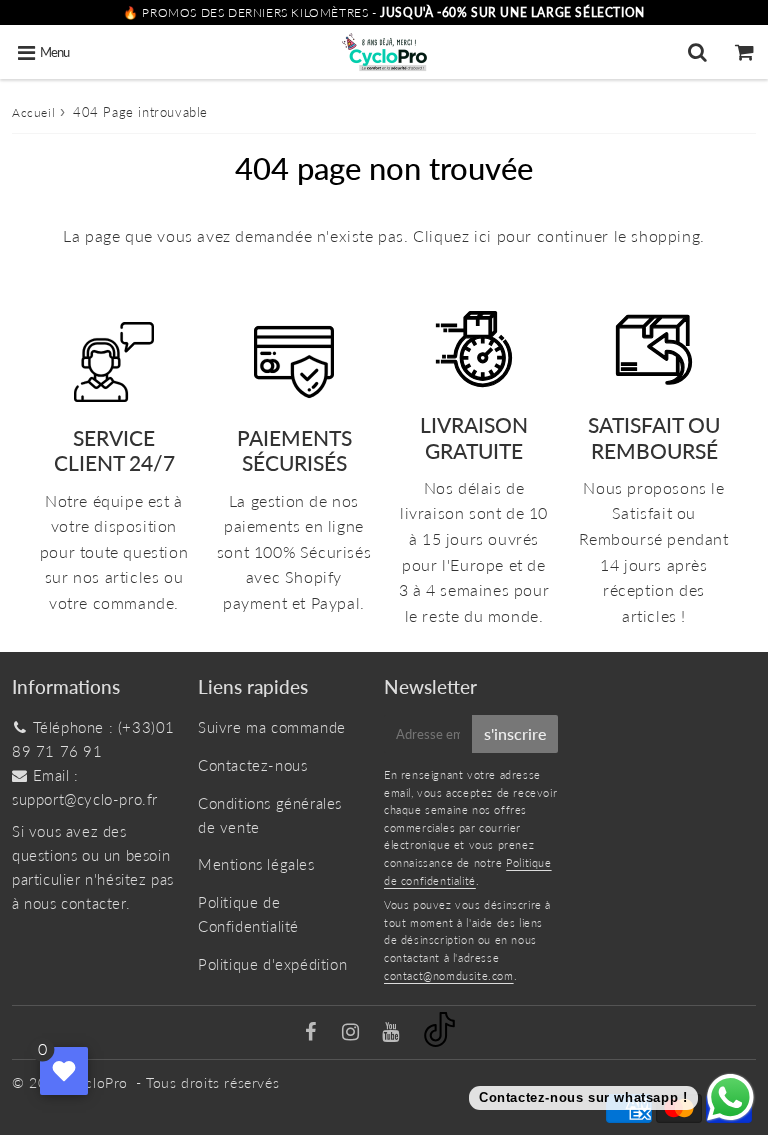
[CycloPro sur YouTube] (393, 1033)
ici (483, 235)
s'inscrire (515, 733)
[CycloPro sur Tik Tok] (439, 1041)
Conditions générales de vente (270, 815)
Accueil (33, 112)
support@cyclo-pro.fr (85, 799)
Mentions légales (256, 864)
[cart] (744, 52)
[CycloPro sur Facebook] (313, 1033)
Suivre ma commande (272, 727)
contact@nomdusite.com (449, 975)
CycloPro (98, 1082)
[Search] (697, 52)
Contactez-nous (252, 765)
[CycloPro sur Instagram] (353, 1033)
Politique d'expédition (272, 964)
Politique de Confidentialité (248, 914)
